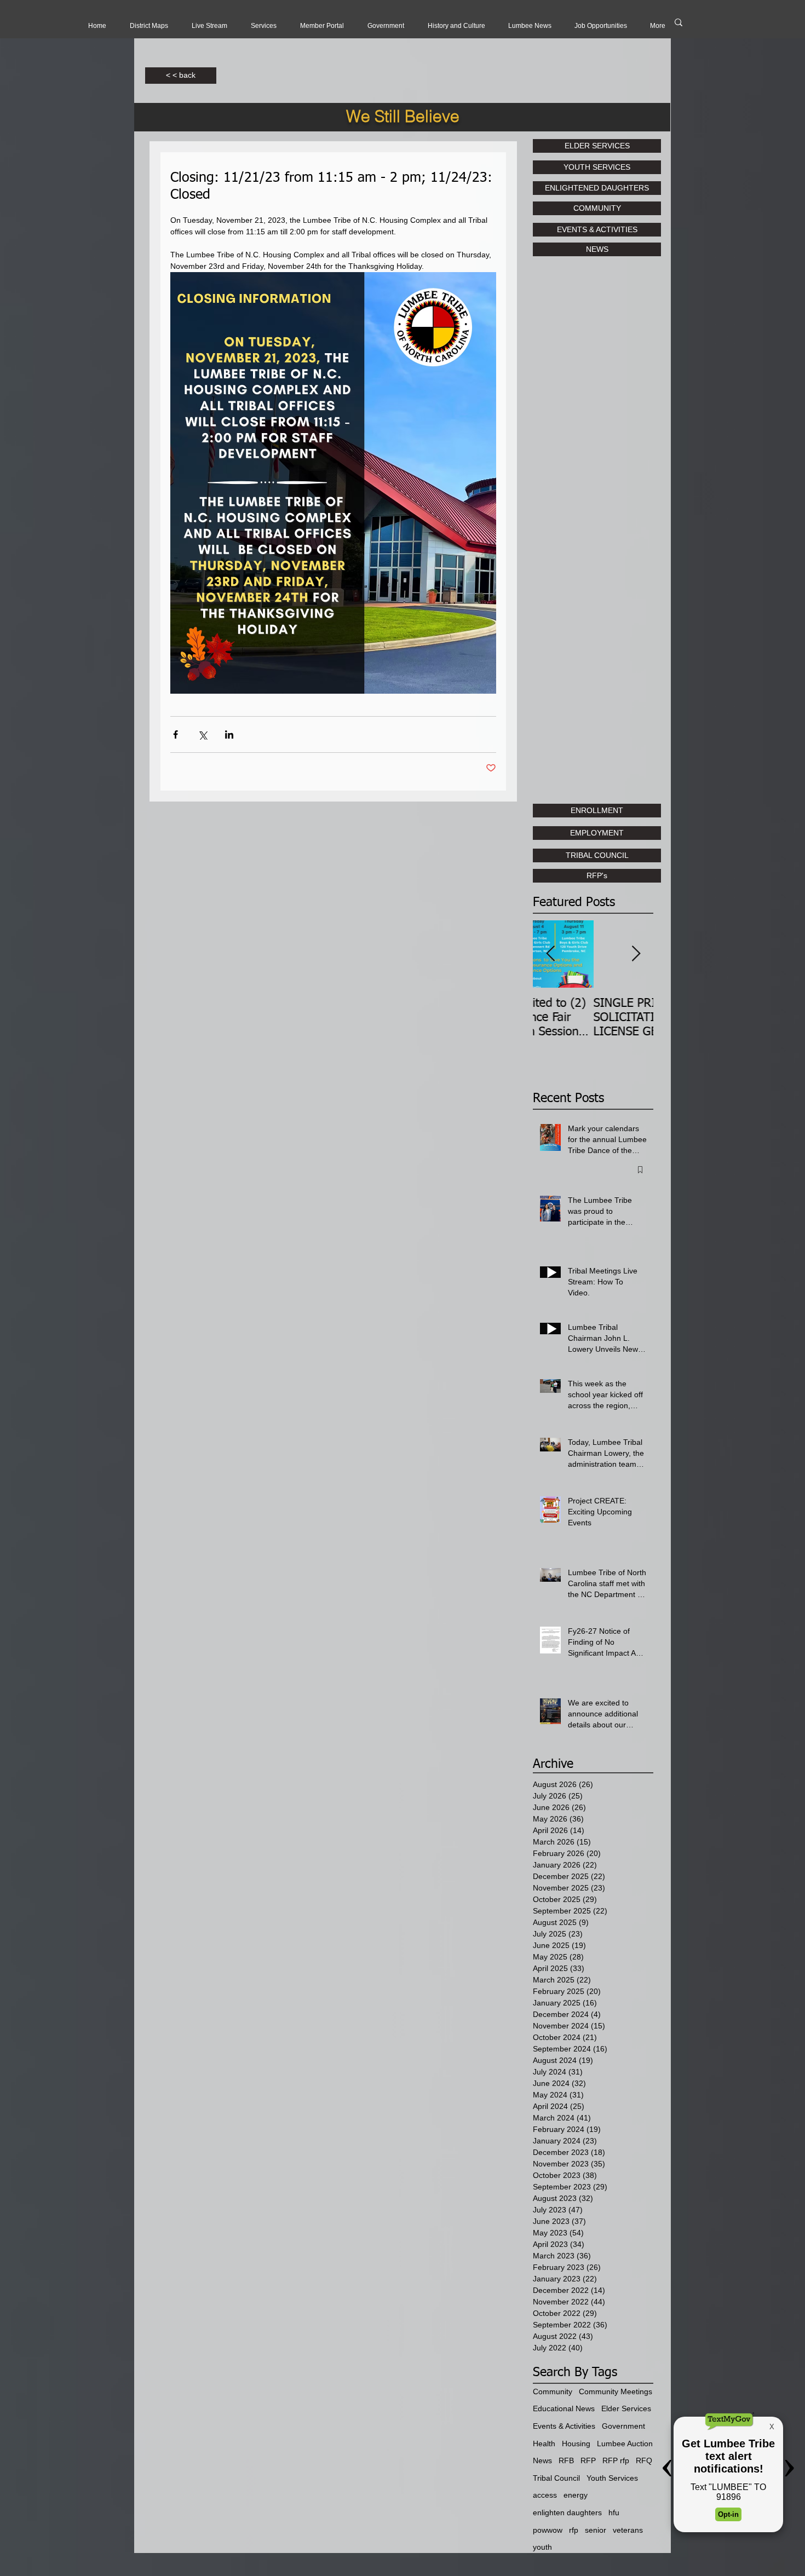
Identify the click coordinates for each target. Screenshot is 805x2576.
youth (542, 2547)
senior (596, 2530)
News (542, 2460)
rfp (574, 2530)
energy (576, 2495)
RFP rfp (616, 2460)
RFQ (644, 2460)
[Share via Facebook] (176, 734)
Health (544, 2444)
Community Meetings (616, 2391)
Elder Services (626, 2408)
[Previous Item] (550, 955)
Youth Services (612, 2478)
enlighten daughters (567, 2512)
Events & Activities (564, 2426)
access (545, 2495)
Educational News (564, 2408)
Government (623, 2426)
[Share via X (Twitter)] (202, 734)
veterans (628, 2530)
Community (553, 2391)
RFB (566, 2460)
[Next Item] (636, 955)
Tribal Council (556, 2478)
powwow (548, 2530)
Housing (576, 2444)
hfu (614, 2512)
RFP (588, 2460)
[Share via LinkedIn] (229, 734)
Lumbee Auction (625, 2444)
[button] (209, 26)
